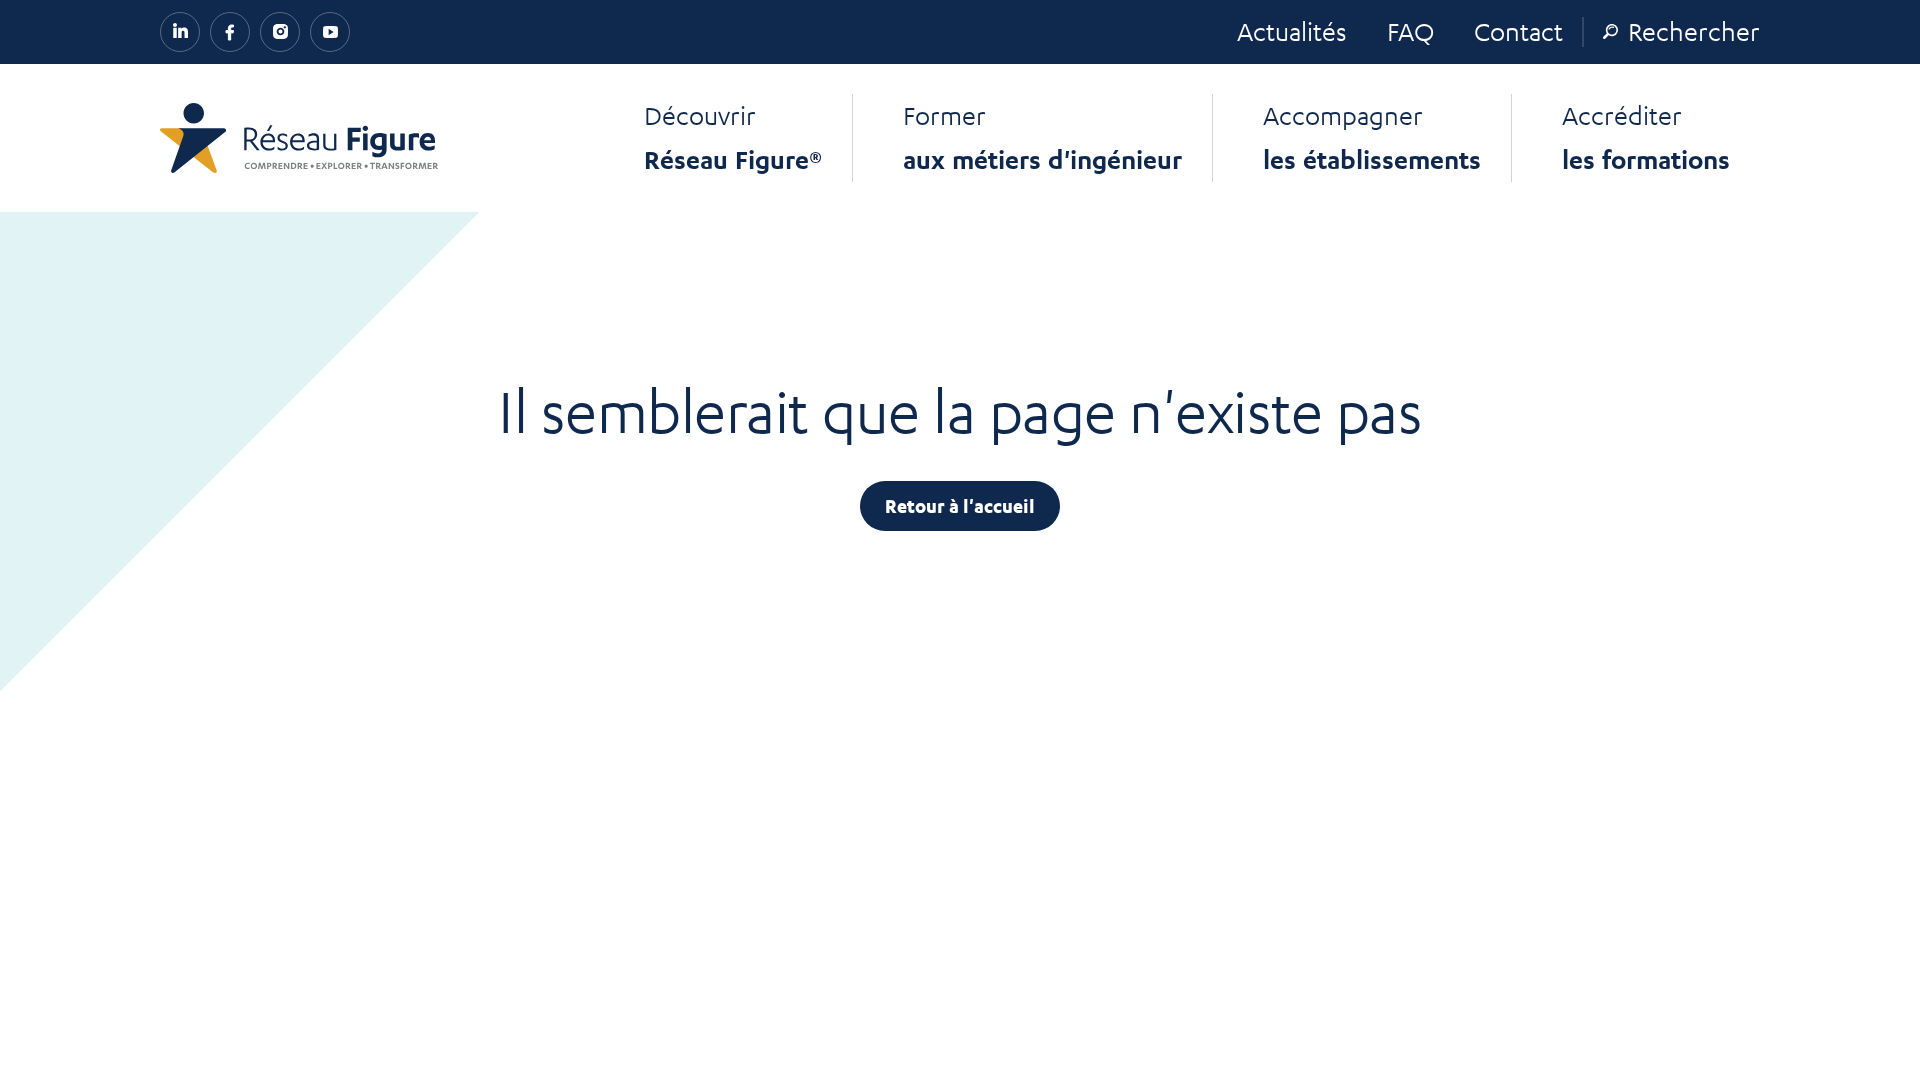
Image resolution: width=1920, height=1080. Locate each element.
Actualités (1292, 31)
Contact (1518, 31)
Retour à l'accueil (960, 505)
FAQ (1410, 31)
